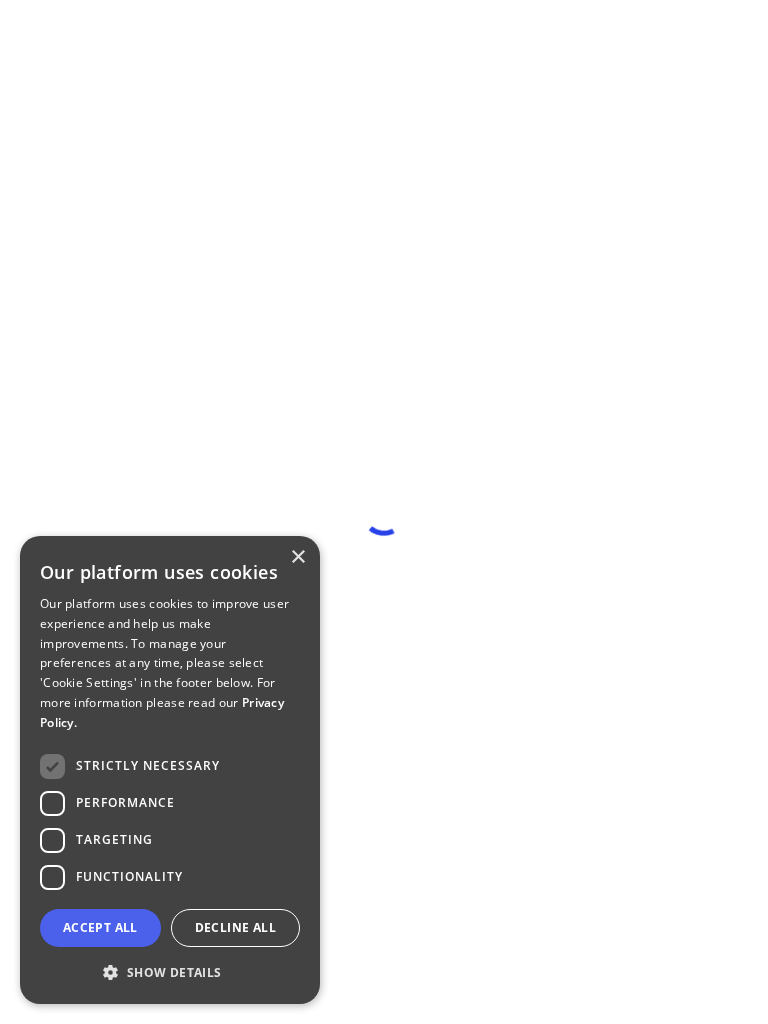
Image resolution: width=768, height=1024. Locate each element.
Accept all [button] (100, 927)
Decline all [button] (235, 927)
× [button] (297, 557)
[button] (170, 972)
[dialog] (170, 770)
